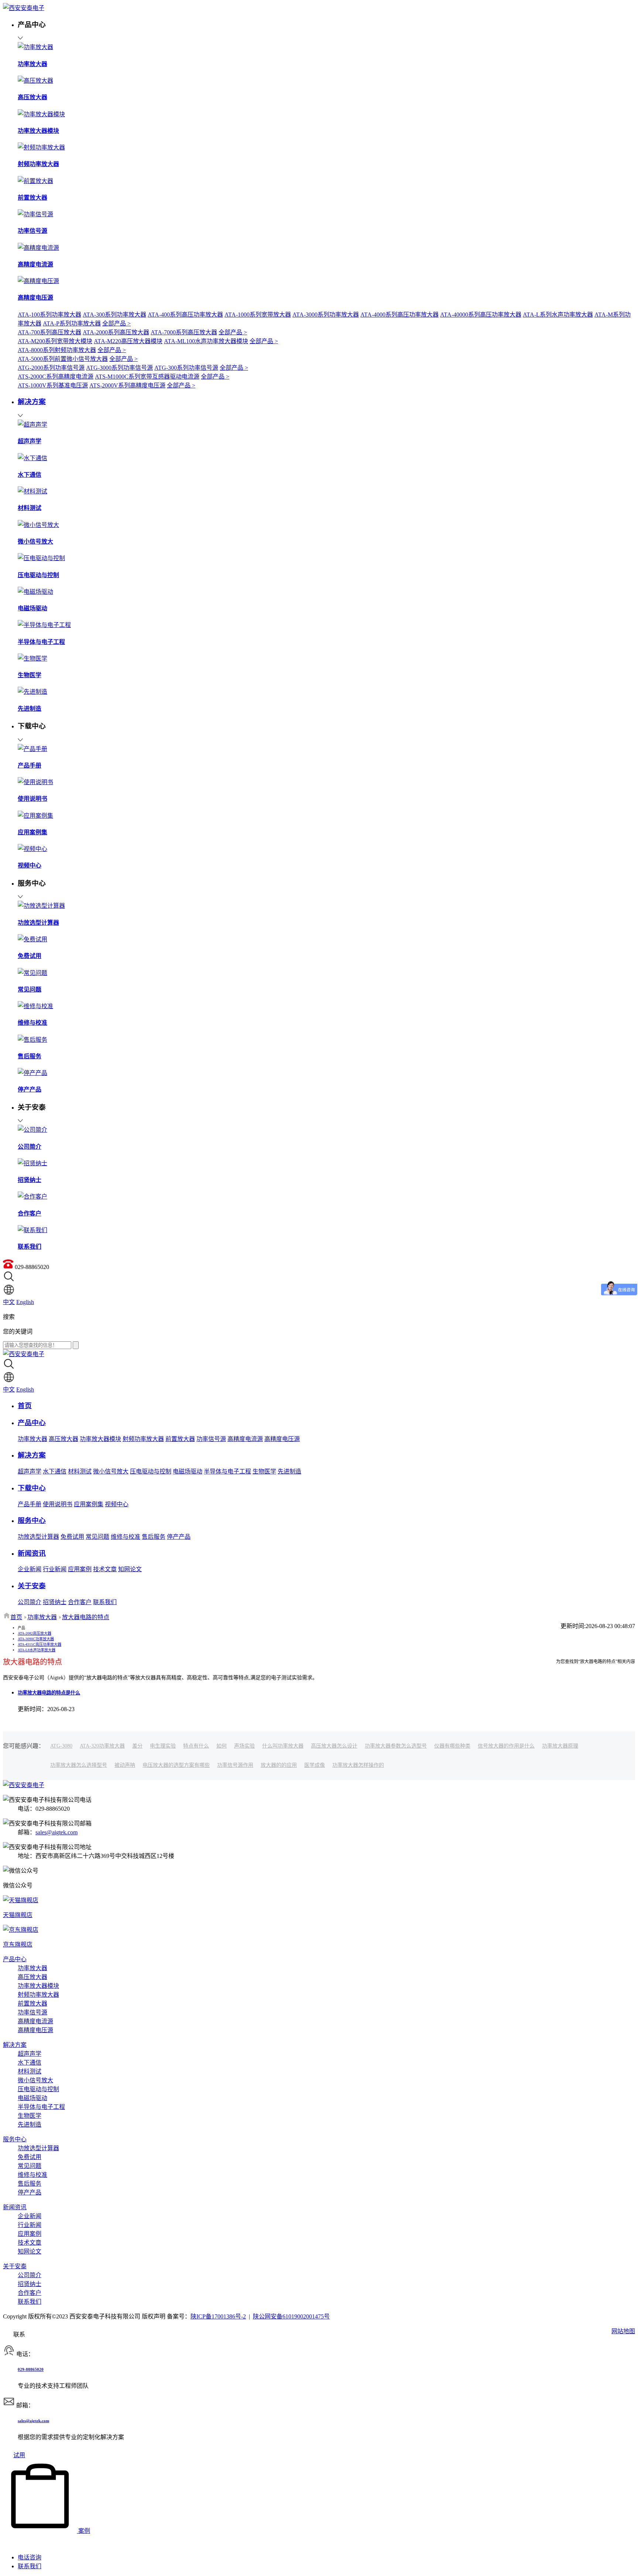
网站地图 (623, 2331)
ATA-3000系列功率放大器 (326, 315)
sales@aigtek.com (56, 1832)
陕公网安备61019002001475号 (291, 2316)
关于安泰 (15, 2266)
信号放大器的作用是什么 (506, 1746)
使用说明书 (58, 1504)
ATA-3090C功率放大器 (36, 1639)
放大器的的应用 (279, 1765)
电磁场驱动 (188, 1471)
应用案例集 (89, 1504)
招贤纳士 (55, 1602)
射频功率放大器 (143, 1439)
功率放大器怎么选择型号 (79, 1765)
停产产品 (179, 1537)
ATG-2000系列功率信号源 (51, 368)
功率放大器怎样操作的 (358, 1765)
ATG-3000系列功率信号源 (119, 368)
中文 (9, 1302)
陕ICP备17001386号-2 (218, 2316)
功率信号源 (211, 1439)
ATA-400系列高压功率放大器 (185, 315)
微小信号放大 (111, 1471)
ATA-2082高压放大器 (35, 1633)
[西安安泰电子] (24, 8)
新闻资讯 (15, 2207)
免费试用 (72, 1537)
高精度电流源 (245, 1439)
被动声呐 (125, 1765)
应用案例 (80, 1569)
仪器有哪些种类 (452, 1746)
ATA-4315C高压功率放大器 (40, 1644)
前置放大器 (180, 1439)
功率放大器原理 (560, 1746)
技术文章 (105, 1569)
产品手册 (30, 1504)
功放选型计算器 (38, 1537)
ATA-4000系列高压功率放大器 (399, 315)
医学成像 (315, 1765)
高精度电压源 (282, 1439)
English (25, 1302)
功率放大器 (32, 1439)
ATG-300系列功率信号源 (186, 368)
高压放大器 (64, 1439)
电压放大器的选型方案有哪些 (176, 1765)
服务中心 (15, 2139)
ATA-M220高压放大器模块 (128, 341)
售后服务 (154, 1537)
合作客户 (80, 1602)
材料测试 (80, 1471)
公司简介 (30, 1602)
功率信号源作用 (235, 1765)
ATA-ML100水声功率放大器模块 (206, 341)
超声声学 (30, 1471)
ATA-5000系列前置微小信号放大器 (63, 359)
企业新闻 (30, 1569)
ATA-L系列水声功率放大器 (558, 315)
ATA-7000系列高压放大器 (184, 332)
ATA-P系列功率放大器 (72, 323)
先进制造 (289, 1471)
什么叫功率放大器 (283, 1746)
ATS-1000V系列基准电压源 (53, 385)
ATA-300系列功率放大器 (114, 315)
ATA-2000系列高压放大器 (116, 332)
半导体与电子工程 (227, 1471)
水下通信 (55, 1471)
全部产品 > (116, 323)
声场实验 (244, 1746)
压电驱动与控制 (151, 1471)
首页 (16, 1617)
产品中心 (15, 1959)
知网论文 (130, 1569)
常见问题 (97, 1537)
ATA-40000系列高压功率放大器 (481, 315)
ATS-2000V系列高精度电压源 (127, 385)
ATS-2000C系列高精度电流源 (56, 377)
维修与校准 (126, 1537)
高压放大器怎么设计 (334, 1746)
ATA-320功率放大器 (102, 1746)
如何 (222, 1746)
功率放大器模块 (100, 1439)
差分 (137, 1746)
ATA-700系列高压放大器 (49, 332)
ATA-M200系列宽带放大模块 (55, 341)
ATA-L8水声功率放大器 (37, 1650)
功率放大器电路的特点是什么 (49, 1693)
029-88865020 (31, 2369)
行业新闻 (55, 1569)
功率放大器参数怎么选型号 (396, 1746)
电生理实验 (163, 1746)
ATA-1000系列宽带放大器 (258, 315)
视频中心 (117, 1504)
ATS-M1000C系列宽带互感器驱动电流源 (147, 377)
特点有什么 (196, 1746)
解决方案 (15, 2045)
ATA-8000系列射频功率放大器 (57, 350)
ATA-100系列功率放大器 (49, 315)
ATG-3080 (61, 1746)
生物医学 (264, 1471)
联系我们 (105, 1602)
